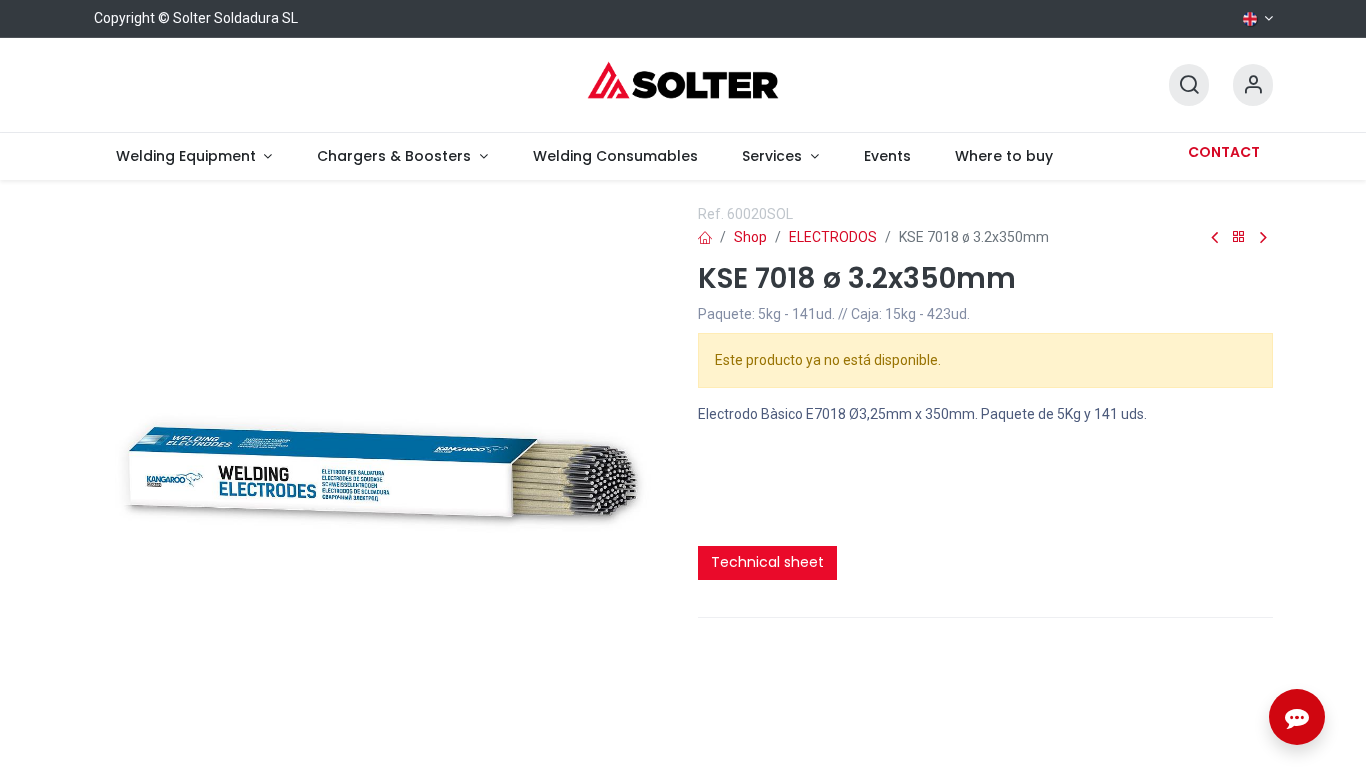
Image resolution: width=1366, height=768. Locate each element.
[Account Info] (1253, 85)
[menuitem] (194, 156)
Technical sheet (767, 562)
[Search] (1189, 85)
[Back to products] (1239, 237)
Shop (750, 237)
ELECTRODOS (833, 237)
